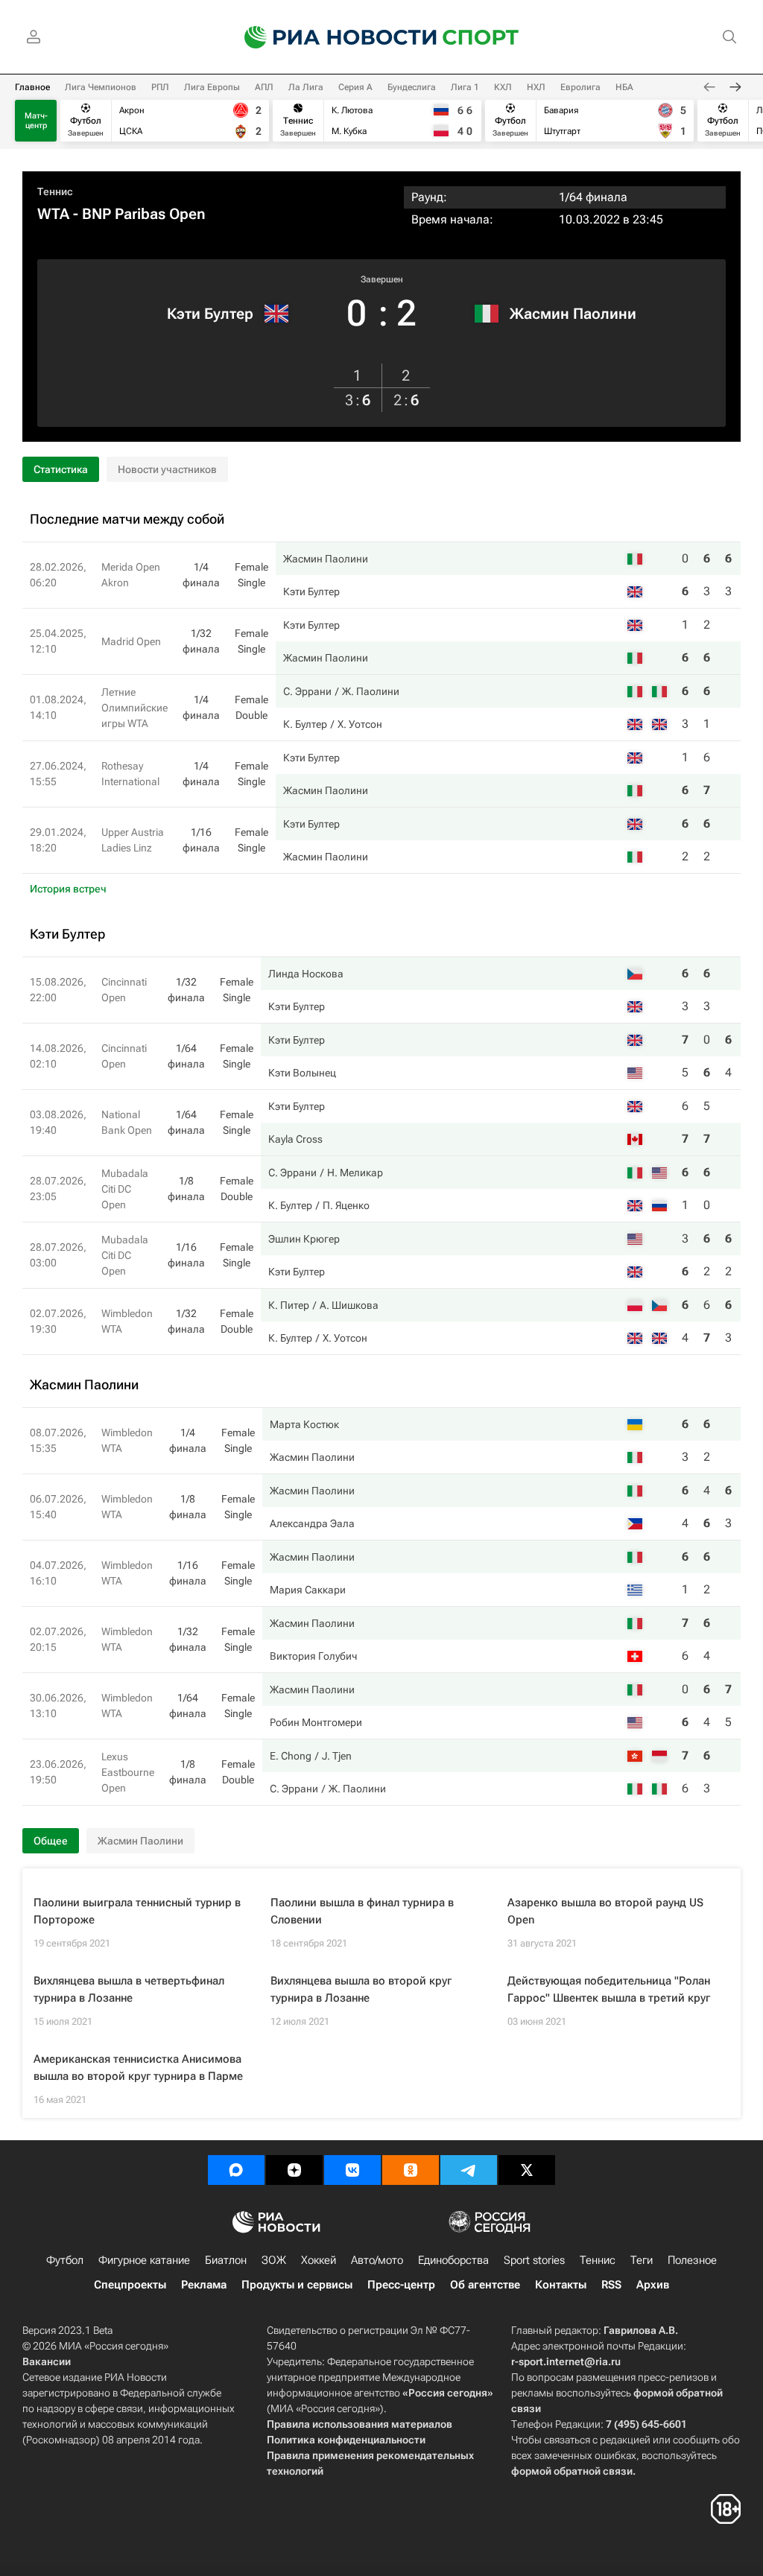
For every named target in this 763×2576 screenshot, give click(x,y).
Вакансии (47, 2361)
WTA (53, 214)
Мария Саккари (308, 1590)
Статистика (61, 469)
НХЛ (536, 87)
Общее (51, 1841)
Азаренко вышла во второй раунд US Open (605, 1911)
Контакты (561, 2285)
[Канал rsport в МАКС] (236, 2170)
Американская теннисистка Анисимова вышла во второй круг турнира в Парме (138, 2068)
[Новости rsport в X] (527, 2170)
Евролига (580, 87)
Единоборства (453, 2260)
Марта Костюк (304, 1424)
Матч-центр (36, 121)
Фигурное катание (144, 2260)
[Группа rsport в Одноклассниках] (411, 2170)
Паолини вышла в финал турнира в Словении (362, 1911)
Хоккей (319, 2260)
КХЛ (503, 87)
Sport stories (534, 2260)
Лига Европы (212, 87)
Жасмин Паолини (573, 314)
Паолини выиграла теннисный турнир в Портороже (137, 1911)
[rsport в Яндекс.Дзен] (294, 2170)
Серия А (355, 87)
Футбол (65, 2260)
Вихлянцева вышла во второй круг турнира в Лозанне (361, 1989)
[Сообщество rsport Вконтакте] (352, 2170)
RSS (611, 2285)
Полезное (692, 2260)
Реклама (204, 2285)
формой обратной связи (572, 2471)
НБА (624, 87)
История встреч (68, 889)
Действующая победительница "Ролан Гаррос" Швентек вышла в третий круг (609, 1989)
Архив (653, 2285)
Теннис (55, 191)
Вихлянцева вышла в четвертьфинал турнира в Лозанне (129, 1989)
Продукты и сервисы (297, 2285)
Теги (642, 2260)
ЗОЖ (274, 2260)
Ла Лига (306, 87)
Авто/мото (377, 2260)
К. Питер (289, 1305)
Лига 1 (465, 87)
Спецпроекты (130, 2285)
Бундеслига (412, 87)
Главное (32, 87)
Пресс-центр (401, 2285)
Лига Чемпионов (101, 87)
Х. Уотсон (360, 724)
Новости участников (167, 469)
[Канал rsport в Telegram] (469, 2170)
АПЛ (264, 87)
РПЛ (160, 87)
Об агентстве (485, 2285)
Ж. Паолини (371, 691)
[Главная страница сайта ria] (331, 37)
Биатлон (226, 2260)
